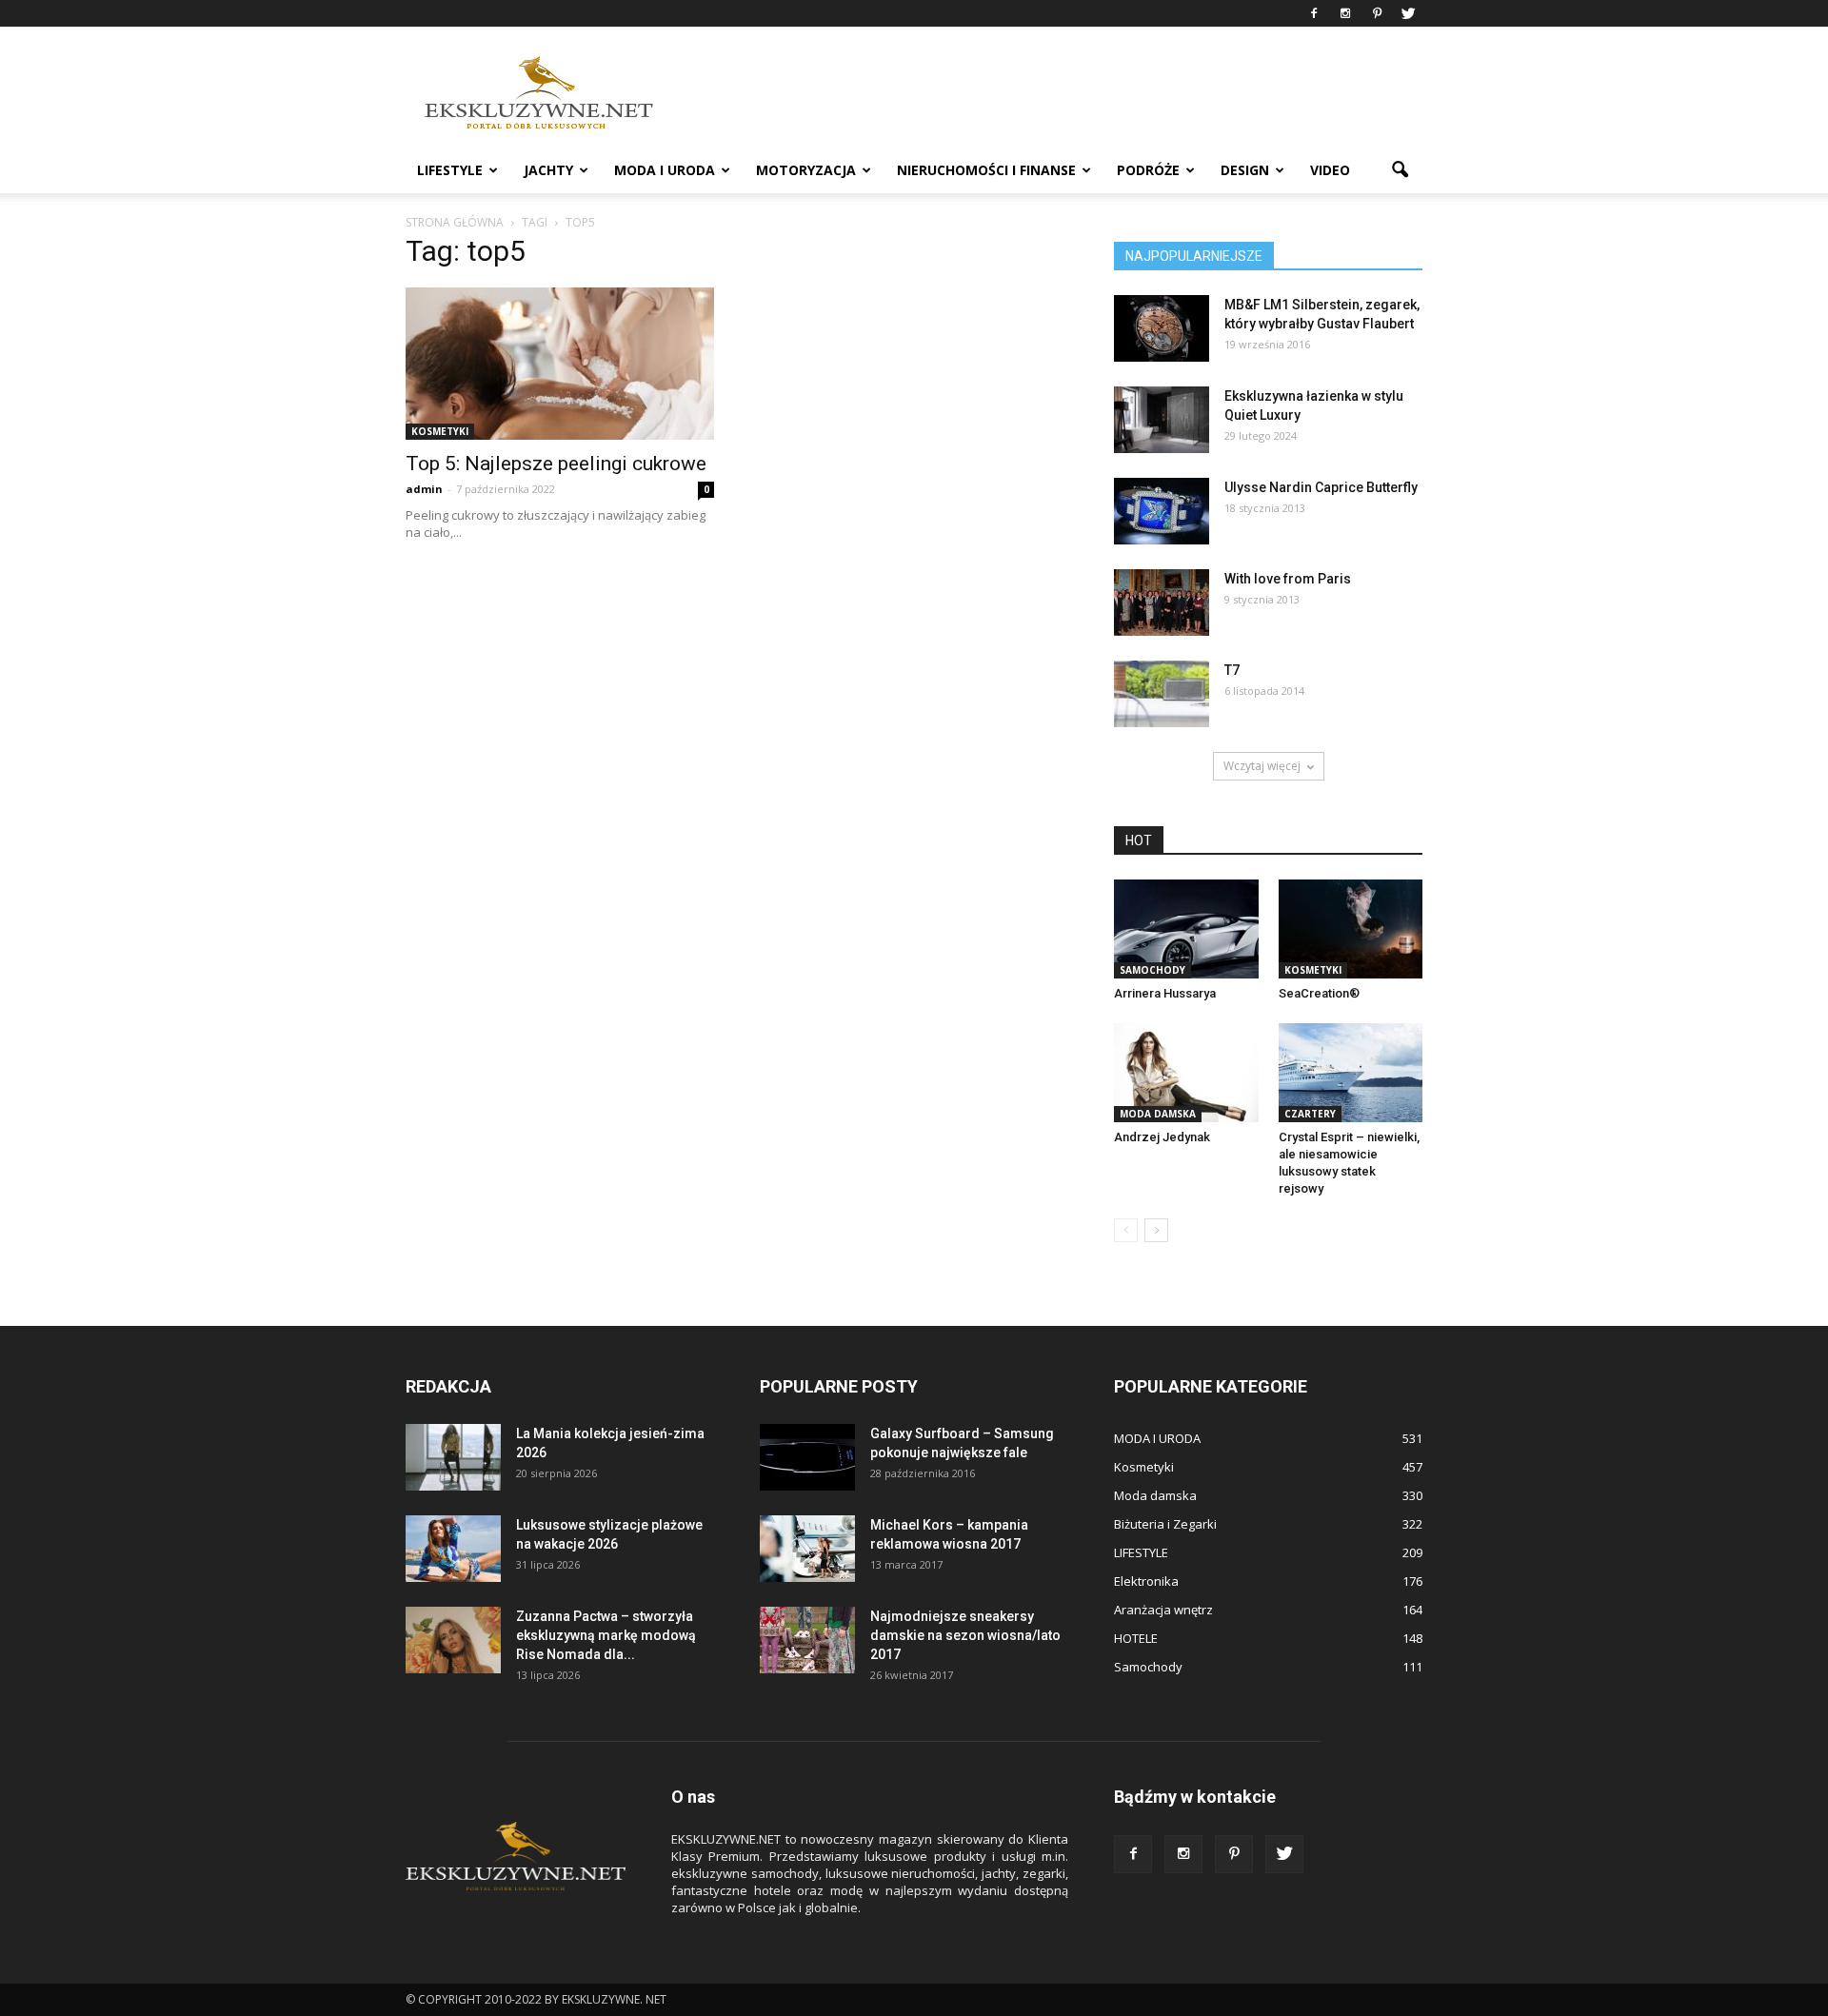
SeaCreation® (1319, 993)
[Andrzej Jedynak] (1186, 1073)
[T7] (1162, 694)
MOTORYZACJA (806, 170)
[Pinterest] (1377, 13)
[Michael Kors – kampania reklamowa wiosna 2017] (807, 1549)
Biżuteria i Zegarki (1165, 1524)
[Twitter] (1408, 13)
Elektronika (1146, 1581)
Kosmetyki (440, 431)
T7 (1232, 670)
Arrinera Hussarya (1165, 993)
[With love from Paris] (1162, 603)
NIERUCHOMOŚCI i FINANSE (986, 170)
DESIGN (1245, 170)
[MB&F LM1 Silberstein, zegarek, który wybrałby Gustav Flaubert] (1162, 328)
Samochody (1152, 970)
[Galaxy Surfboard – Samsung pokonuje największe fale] (807, 1457)
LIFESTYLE (450, 170)
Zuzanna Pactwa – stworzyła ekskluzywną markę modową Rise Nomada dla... (606, 1635)
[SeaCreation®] (1351, 929)
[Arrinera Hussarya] (1186, 929)
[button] (1400, 170)
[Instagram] (1345, 13)
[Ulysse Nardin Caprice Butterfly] (1162, 511)
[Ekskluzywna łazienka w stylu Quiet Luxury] (1162, 420)
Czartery (1310, 1114)
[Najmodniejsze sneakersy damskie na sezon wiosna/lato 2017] (807, 1640)
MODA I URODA (665, 170)
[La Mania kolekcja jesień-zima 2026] (453, 1457)
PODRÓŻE (1148, 170)
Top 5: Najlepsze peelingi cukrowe (556, 464)
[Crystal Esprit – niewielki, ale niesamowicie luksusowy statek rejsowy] (1351, 1073)
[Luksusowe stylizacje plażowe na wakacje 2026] (453, 1549)
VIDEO (1330, 170)
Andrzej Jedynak (1162, 1137)
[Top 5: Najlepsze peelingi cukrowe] (560, 364)
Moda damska (1158, 1114)
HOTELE (1136, 1638)
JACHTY (548, 170)
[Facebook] (1314, 13)
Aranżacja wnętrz (1163, 1610)
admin (424, 489)
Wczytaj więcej (1262, 766)
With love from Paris (1288, 579)
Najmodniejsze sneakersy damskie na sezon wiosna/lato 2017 (965, 1635)
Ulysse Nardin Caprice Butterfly (1321, 487)
